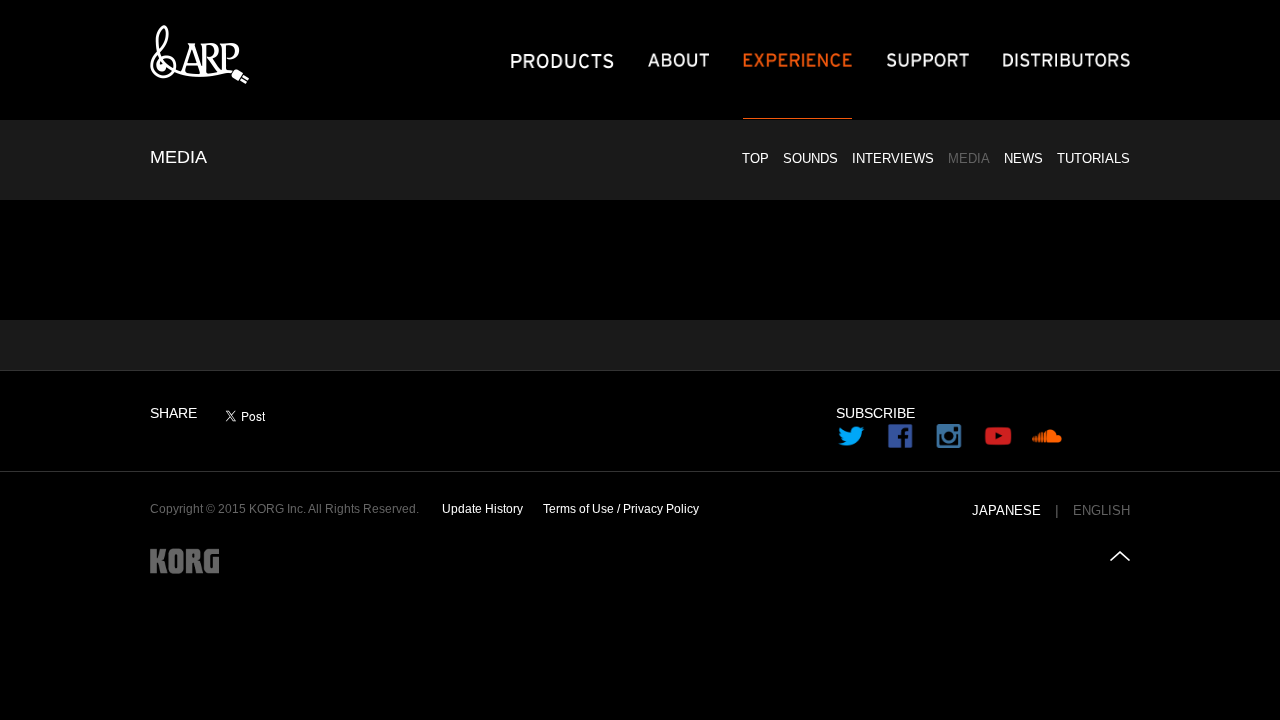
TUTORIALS (1093, 158)
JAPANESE (1006, 511)
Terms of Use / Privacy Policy (621, 509)
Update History (482, 509)
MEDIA (969, 158)
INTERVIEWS (893, 158)
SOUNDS (810, 158)
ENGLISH (1101, 511)
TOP (755, 158)
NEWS (1023, 158)
